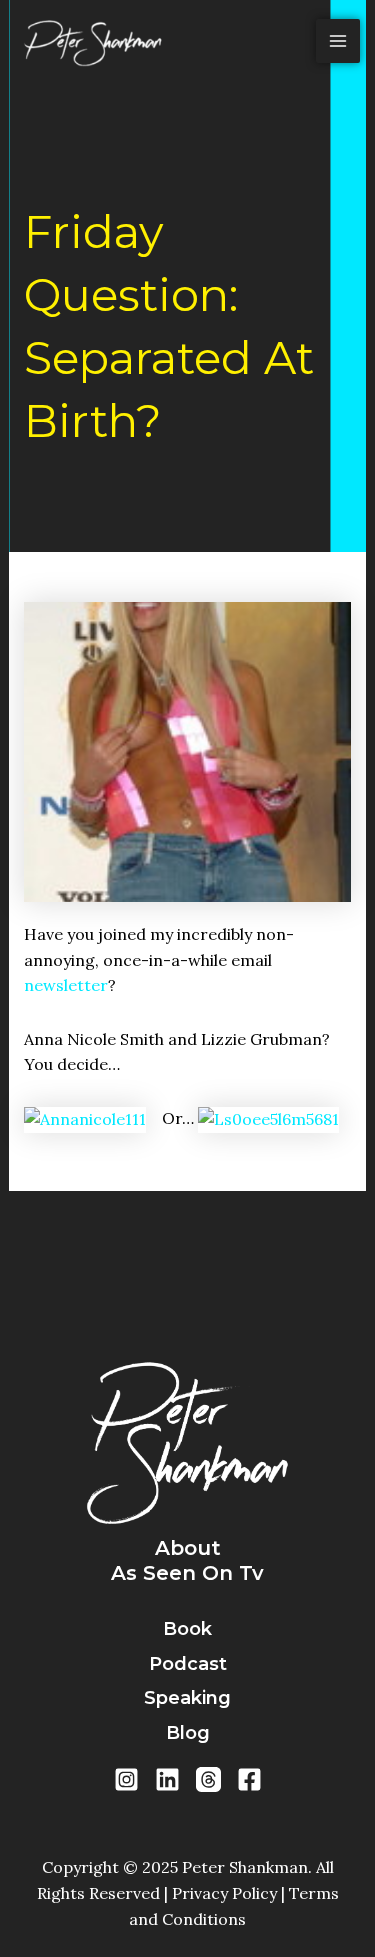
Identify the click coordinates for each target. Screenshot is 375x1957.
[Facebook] (249, 1779)
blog (188, 1733)
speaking (187, 1698)
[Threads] (208, 1779)
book (187, 1629)
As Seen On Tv (187, 1573)
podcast (188, 1664)
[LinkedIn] (167, 1779)
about (188, 1548)
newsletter (66, 985)
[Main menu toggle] (338, 41)
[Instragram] (126, 1779)
